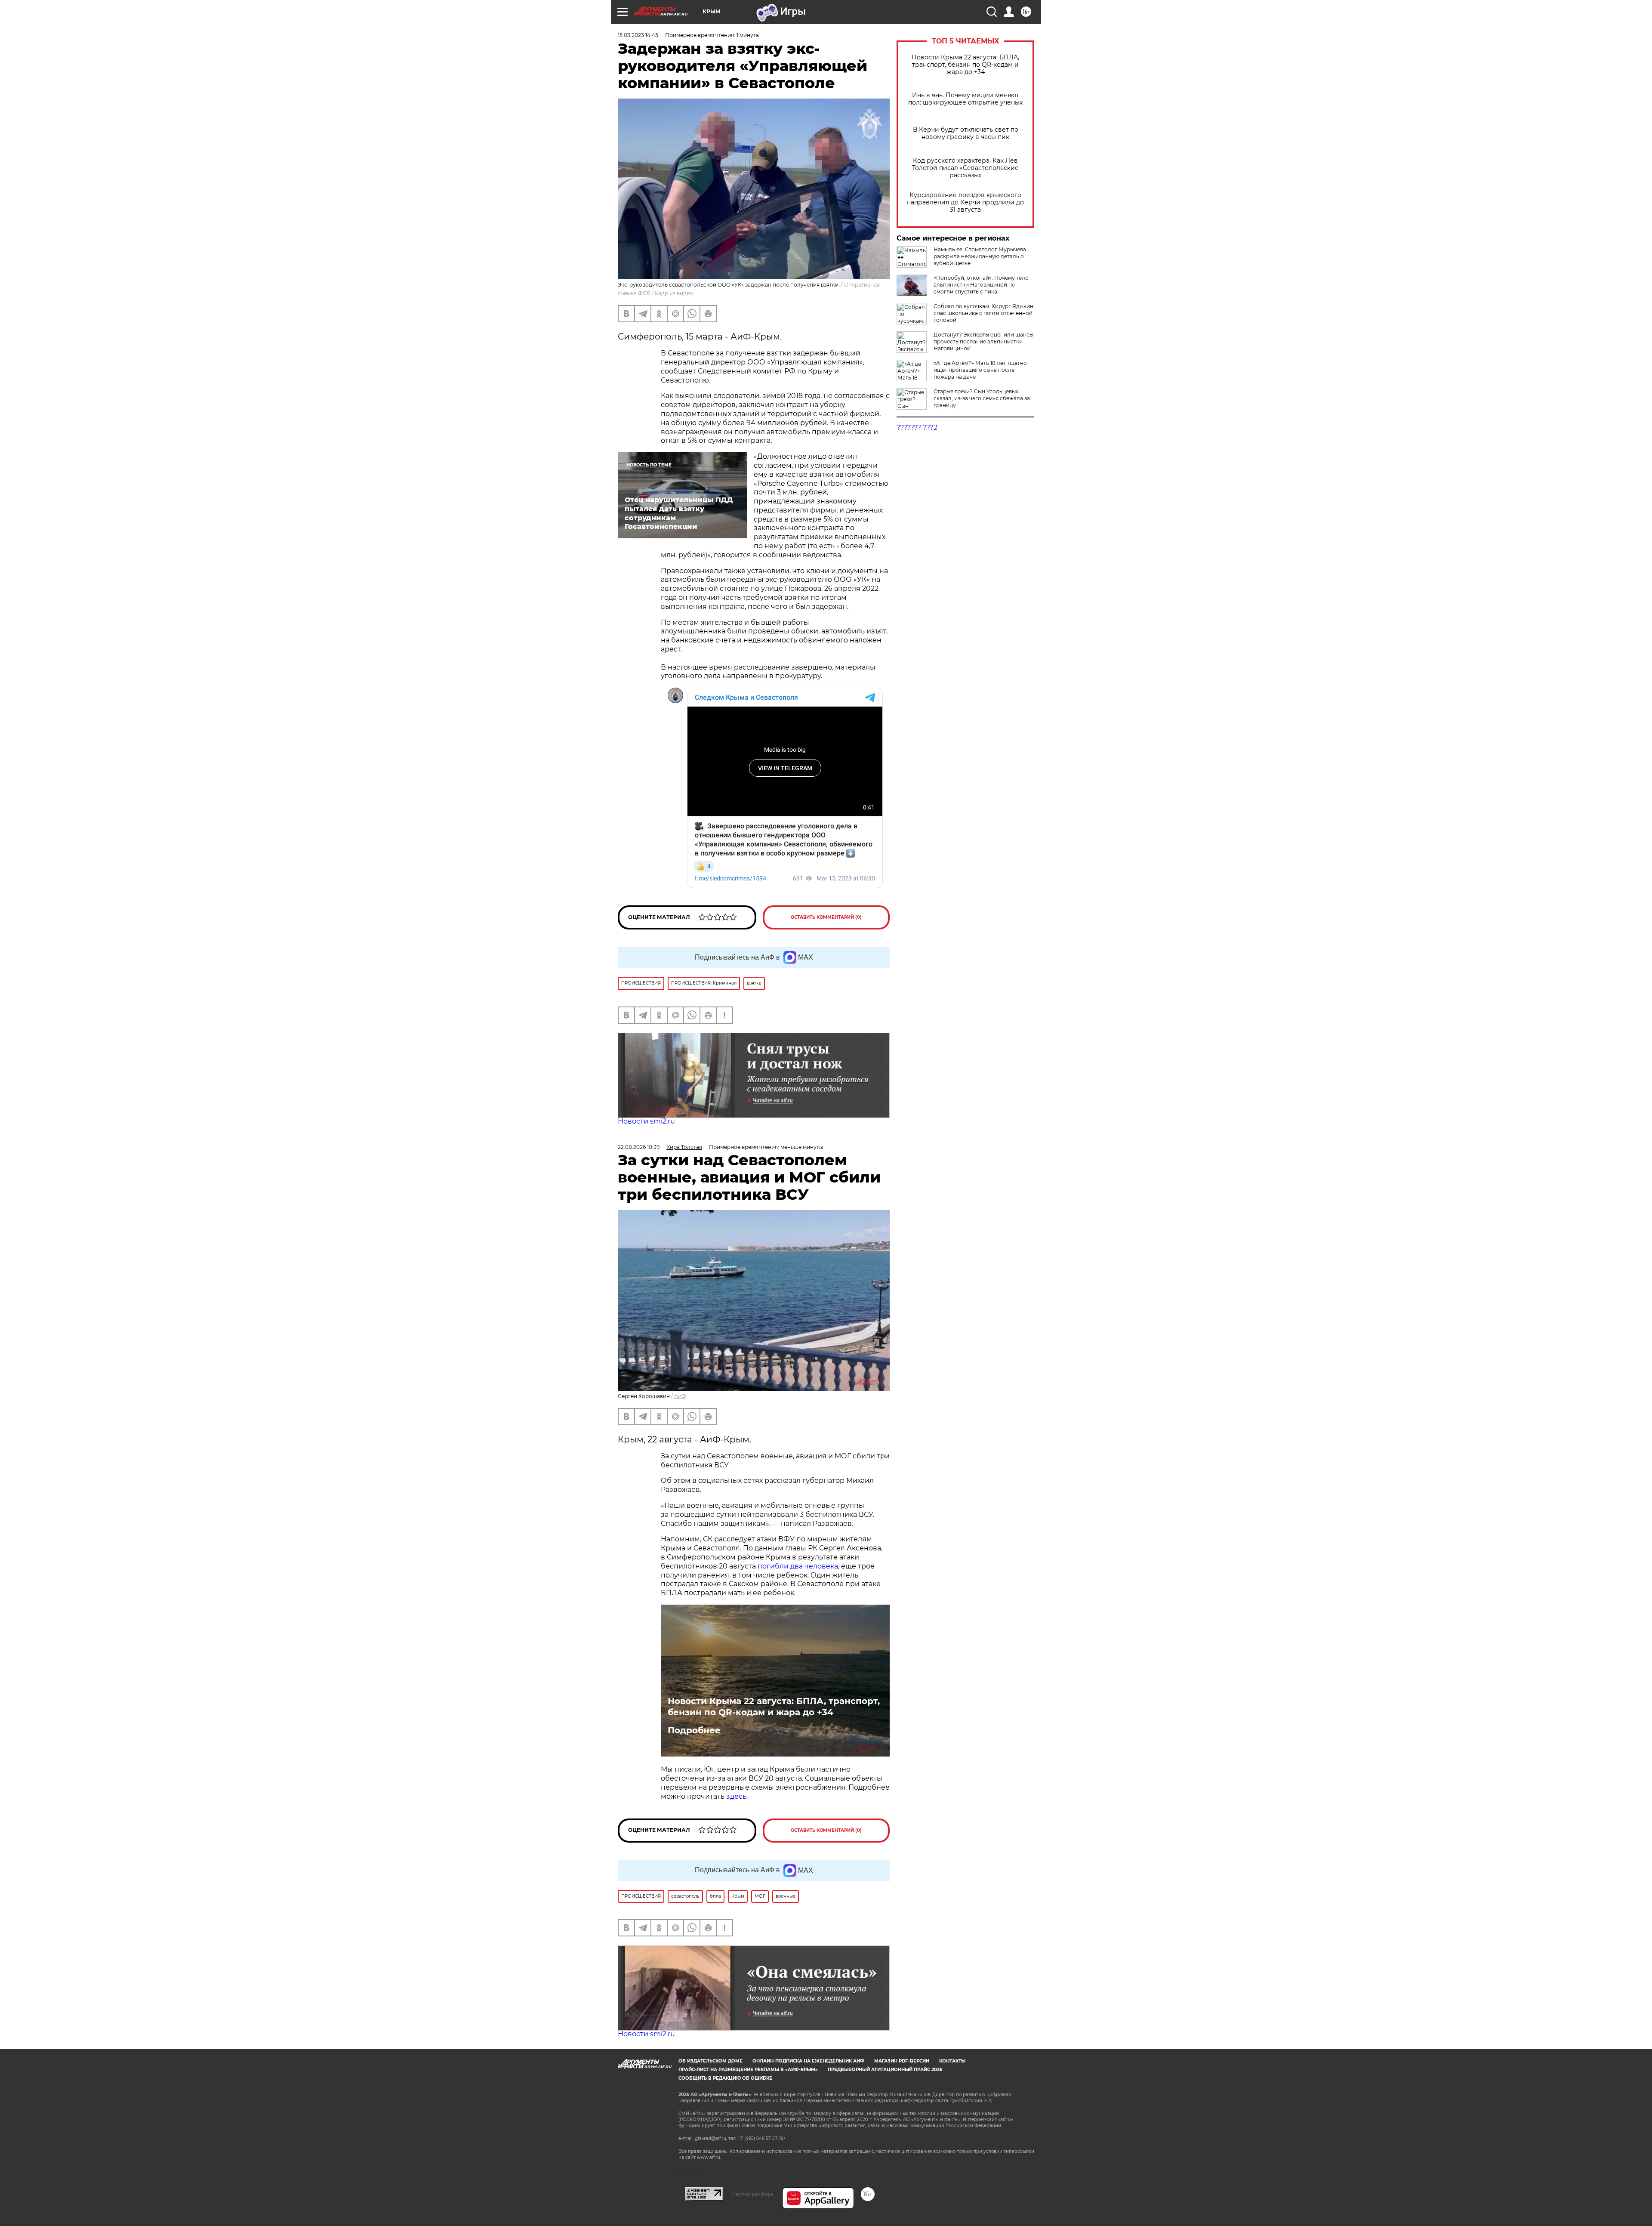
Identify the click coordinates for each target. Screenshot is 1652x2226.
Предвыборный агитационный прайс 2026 (885, 2070)
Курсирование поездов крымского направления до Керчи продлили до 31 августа (965, 202)
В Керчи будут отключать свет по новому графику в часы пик (966, 133)
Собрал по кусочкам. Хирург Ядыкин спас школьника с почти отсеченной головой (983, 313)
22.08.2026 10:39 (639, 1147)
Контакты (952, 2061)
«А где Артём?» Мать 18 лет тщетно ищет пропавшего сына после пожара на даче (980, 370)
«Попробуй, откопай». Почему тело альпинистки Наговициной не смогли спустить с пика (981, 285)
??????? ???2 (917, 428)
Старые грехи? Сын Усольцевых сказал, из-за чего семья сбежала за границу (982, 398)
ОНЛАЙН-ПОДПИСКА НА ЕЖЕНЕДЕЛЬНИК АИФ (808, 2061)
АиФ (680, 1396)
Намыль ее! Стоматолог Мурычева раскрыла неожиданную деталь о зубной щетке (980, 256)
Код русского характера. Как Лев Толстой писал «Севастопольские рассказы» (965, 168)
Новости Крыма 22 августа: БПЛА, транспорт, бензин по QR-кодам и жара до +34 (965, 65)
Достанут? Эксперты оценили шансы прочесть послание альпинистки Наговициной (983, 341)
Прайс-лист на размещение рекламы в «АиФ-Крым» (748, 2070)
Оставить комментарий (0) (826, 917)
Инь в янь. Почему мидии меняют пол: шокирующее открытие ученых (965, 99)
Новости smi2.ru (646, 1121)
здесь (736, 1796)
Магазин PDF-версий (902, 2061)
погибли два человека (798, 1566)
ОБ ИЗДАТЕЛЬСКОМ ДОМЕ (710, 2061)
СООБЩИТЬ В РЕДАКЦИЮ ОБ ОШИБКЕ (725, 2078)
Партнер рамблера (753, 2194)
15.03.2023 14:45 (638, 35)
